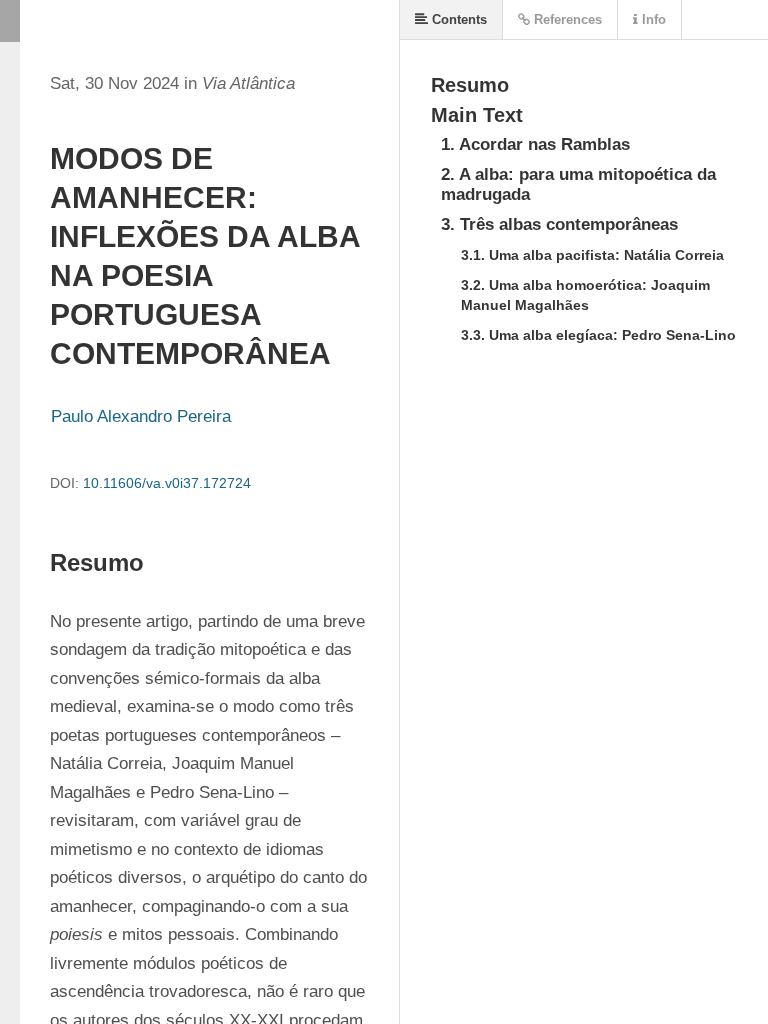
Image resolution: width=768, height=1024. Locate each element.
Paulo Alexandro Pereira (141, 416)
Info (652, 19)
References (566, 19)
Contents (457, 19)
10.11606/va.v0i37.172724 (167, 483)
